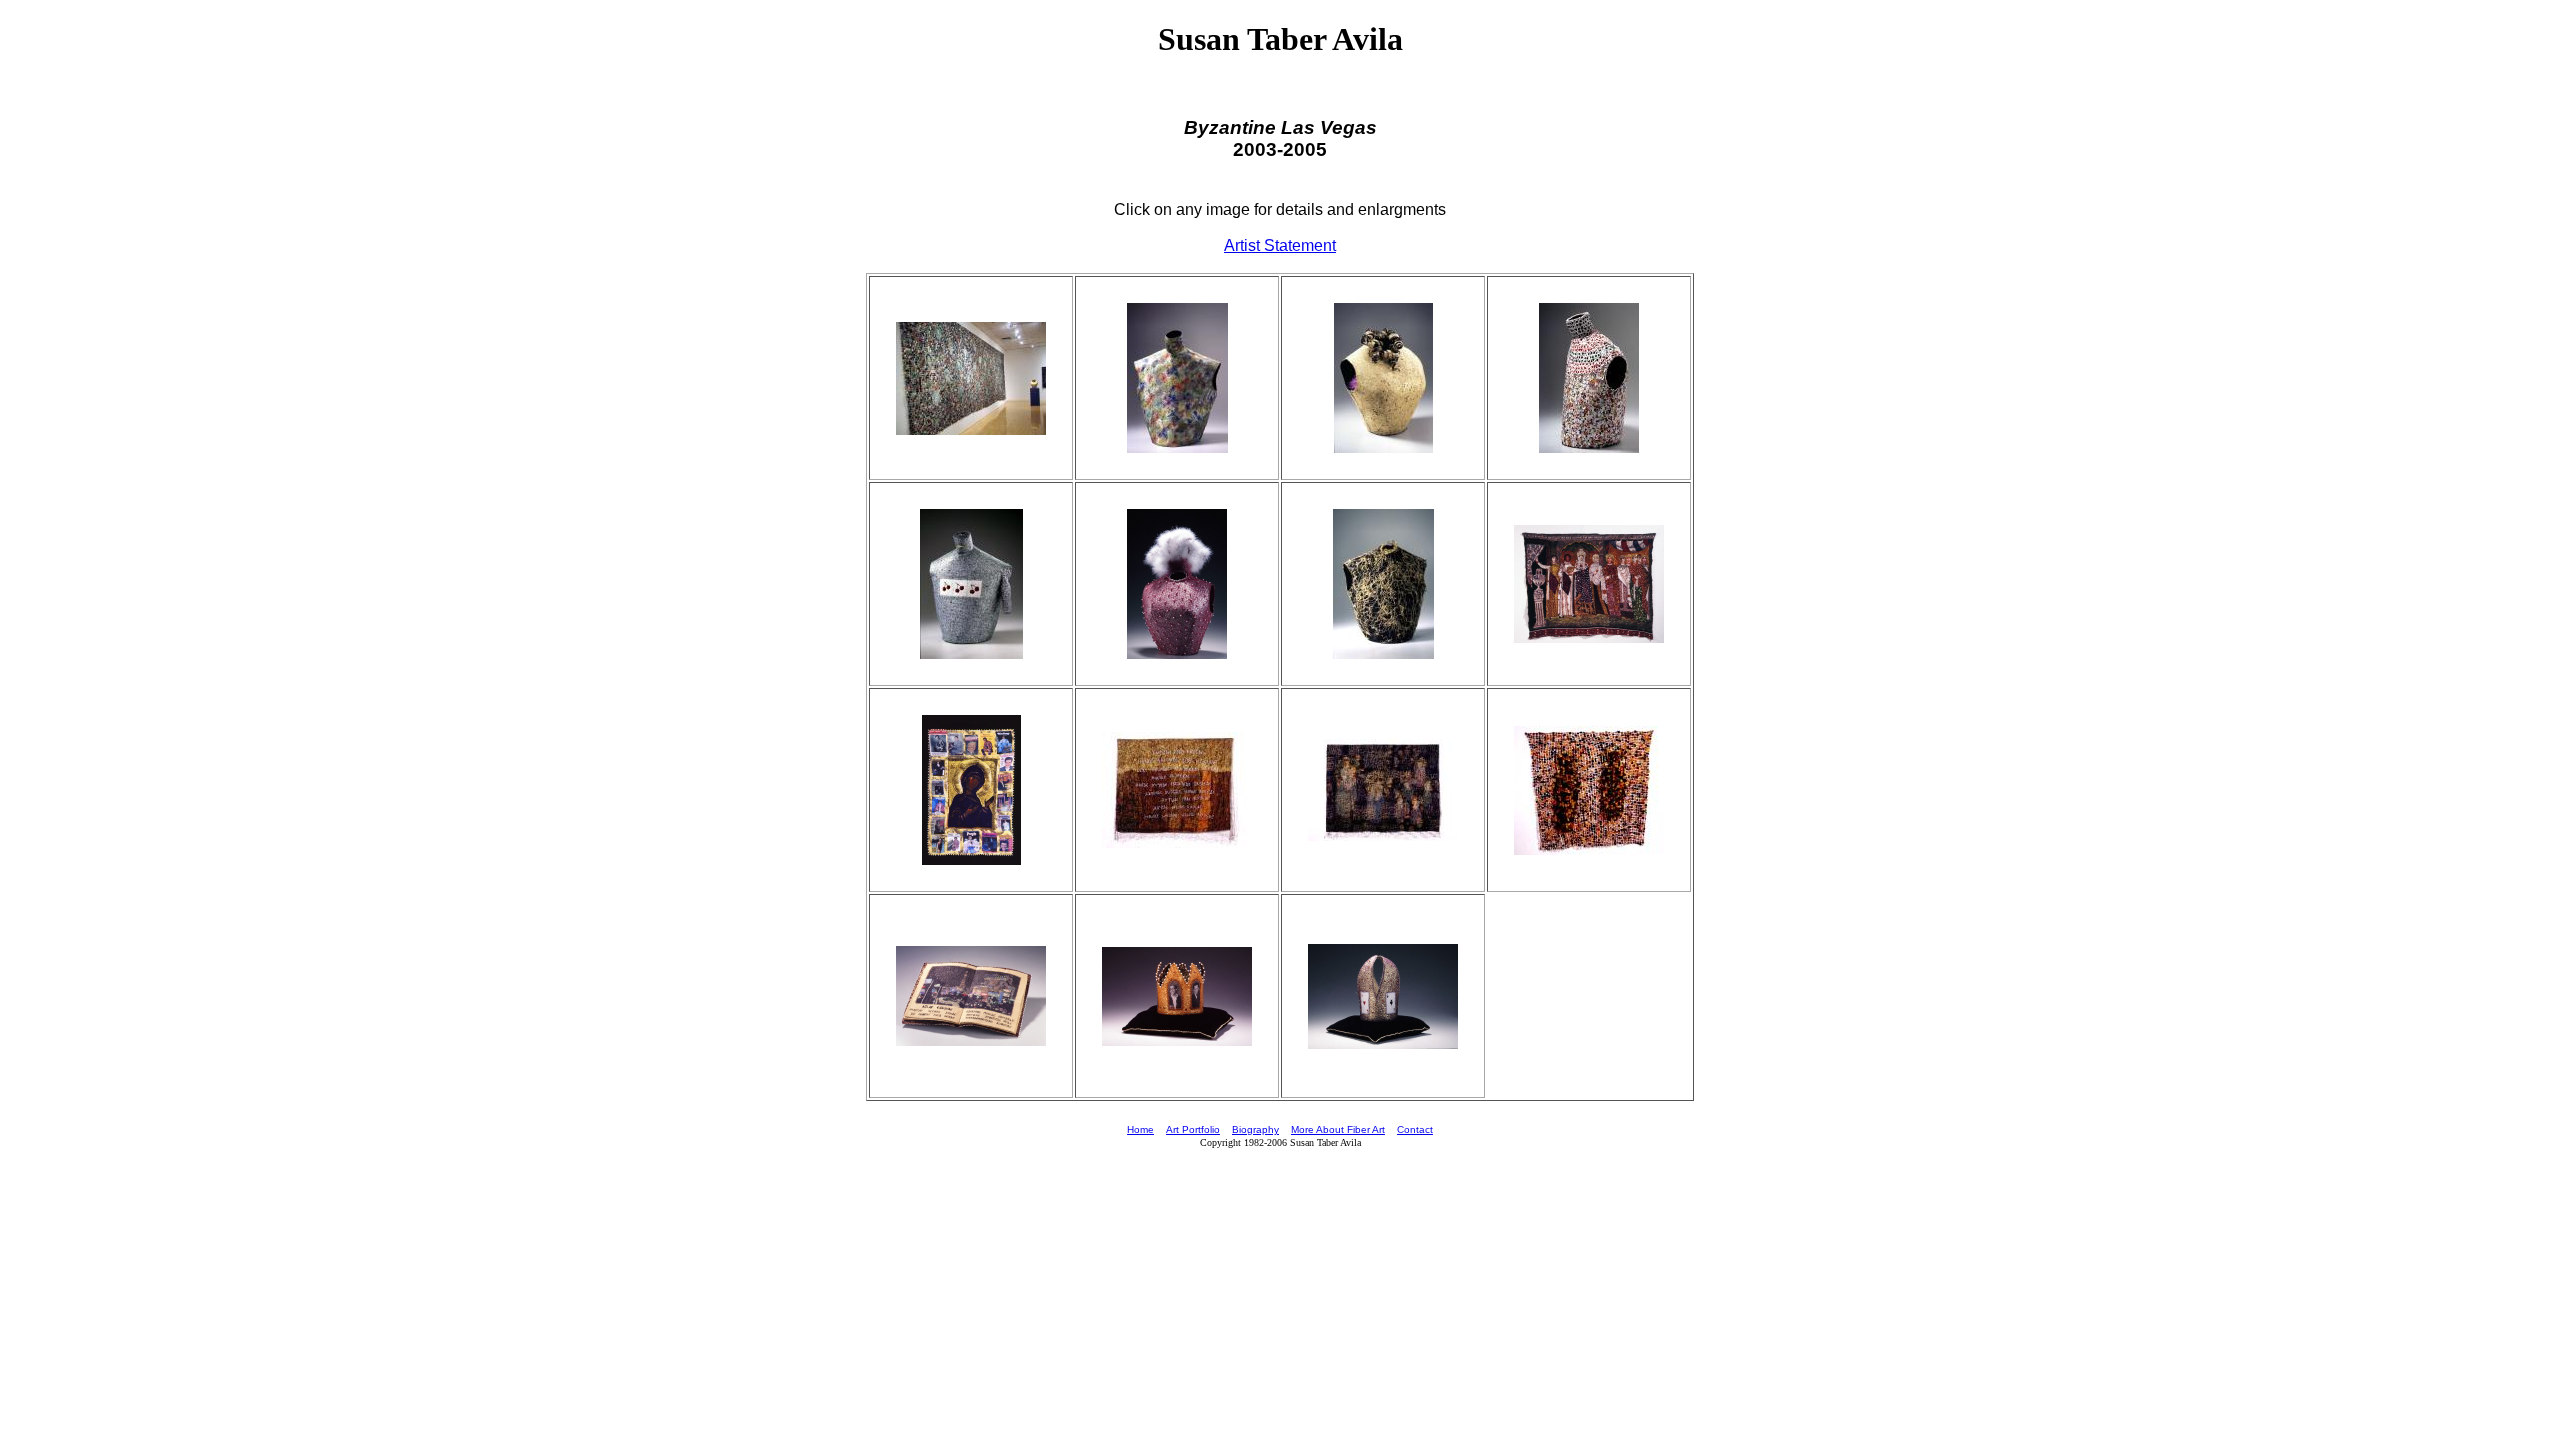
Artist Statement (1280, 245)
